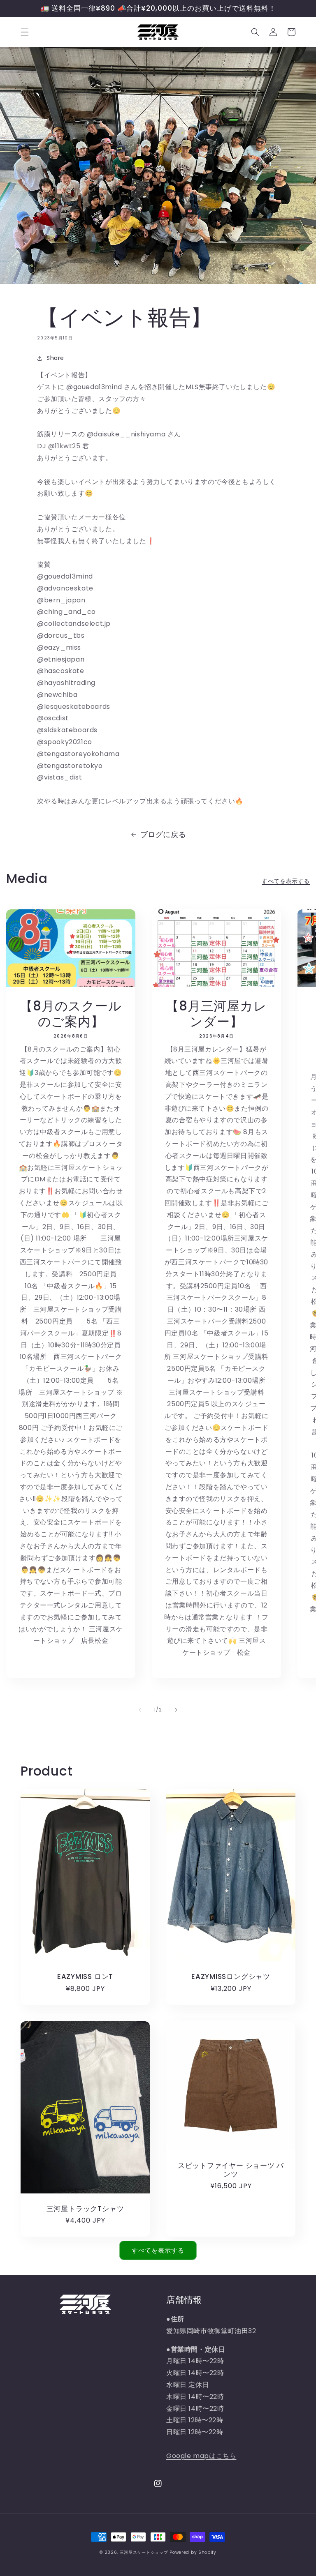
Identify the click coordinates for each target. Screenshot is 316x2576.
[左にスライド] (140, 1710)
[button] (25, 32)
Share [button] (55, 358)
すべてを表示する (286, 881)
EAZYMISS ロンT (85, 1977)
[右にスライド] (176, 1710)
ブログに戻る (163, 834)
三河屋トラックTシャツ (85, 2209)
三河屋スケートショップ (144, 2552)
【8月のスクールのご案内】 (71, 1014)
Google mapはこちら (201, 2456)
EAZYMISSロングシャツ (231, 1977)
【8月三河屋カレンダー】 (216, 1014)
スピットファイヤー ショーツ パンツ (231, 2170)
